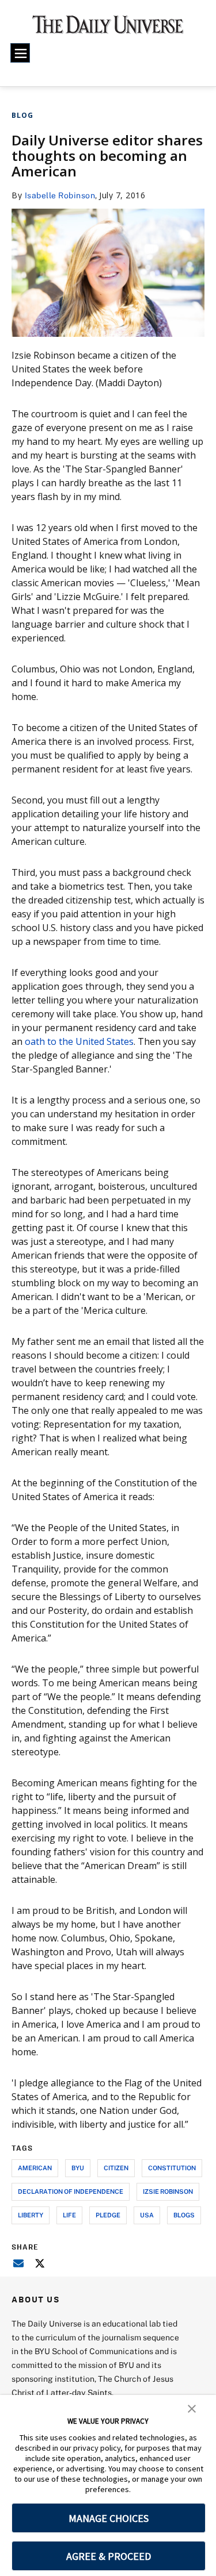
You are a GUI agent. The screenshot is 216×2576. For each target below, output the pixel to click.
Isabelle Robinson (60, 195)
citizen (116, 2168)
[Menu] (20, 53)
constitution (172, 2168)
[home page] (108, 29)
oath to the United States (79, 1041)
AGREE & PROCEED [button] (109, 2556)
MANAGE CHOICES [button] (109, 2518)
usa (147, 2215)
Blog (22, 115)
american (35, 2168)
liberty (31, 2215)
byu (78, 2168)
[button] (192, 2408)
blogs (184, 2215)
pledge (108, 2215)
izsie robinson (168, 2191)
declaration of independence (71, 2191)
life (69, 2215)
